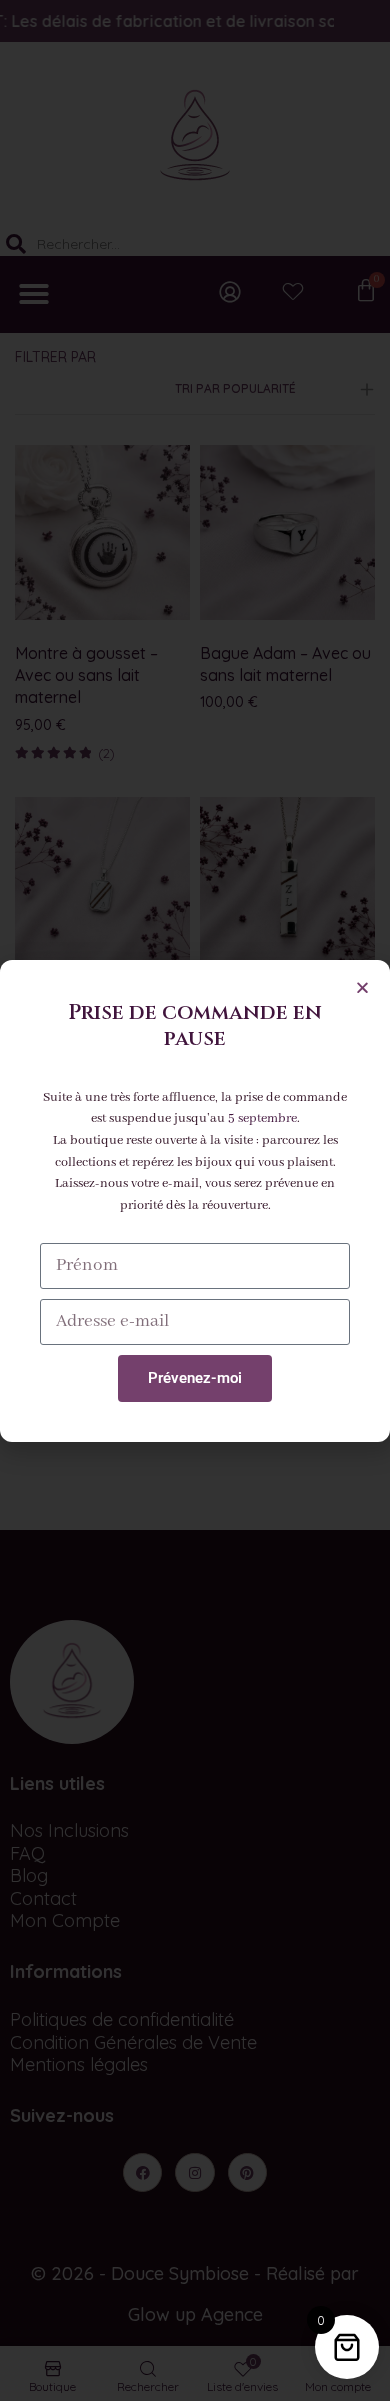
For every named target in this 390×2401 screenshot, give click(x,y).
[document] (195, 1200)
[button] (362, 987)
